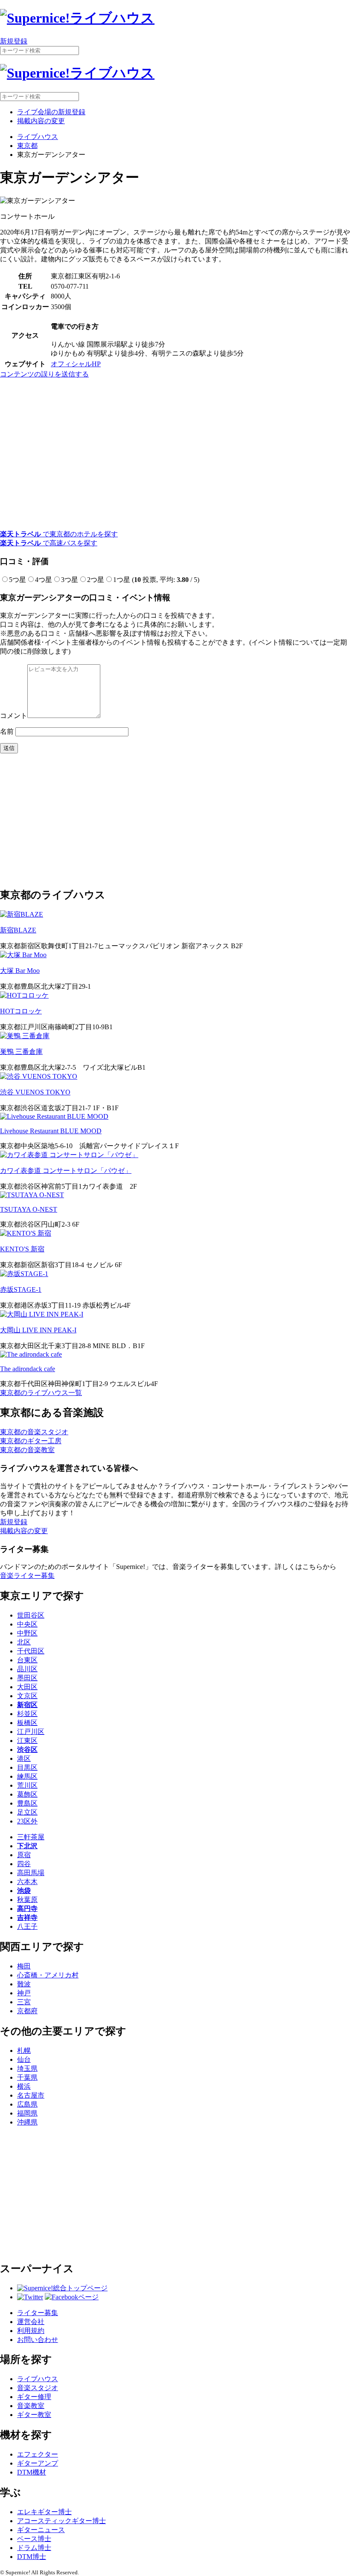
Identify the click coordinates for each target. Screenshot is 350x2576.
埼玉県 (27, 2068)
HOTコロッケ (21, 1011)
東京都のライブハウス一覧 (41, 1393)
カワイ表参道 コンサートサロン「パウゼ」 (66, 1171)
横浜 (24, 2086)
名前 (7, 731)
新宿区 (27, 1705)
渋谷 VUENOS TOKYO (35, 1092)
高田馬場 (31, 1873)
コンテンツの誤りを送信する (44, 374)
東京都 (27, 146)
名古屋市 (31, 2095)
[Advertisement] (175, 820)
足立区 (27, 1812)
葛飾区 (27, 1794)
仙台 (24, 2059)
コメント (14, 716)
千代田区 (31, 1651)
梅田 (24, 1966)
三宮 (24, 2002)
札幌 (24, 2051)
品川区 (27, 1669)
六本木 (27, 1882)
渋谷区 (27, 1750)
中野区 (27, 1633)
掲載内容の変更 (41, 121)
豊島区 (27, 1803)
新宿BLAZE (18, 930)
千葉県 (27, 2077)
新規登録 (14, 41)
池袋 (24, 1891)
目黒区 (27, 1767)
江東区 (27, 1741)
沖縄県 (27, 2122)
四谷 (24, 1864)
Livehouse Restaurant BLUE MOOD (51, 1131)
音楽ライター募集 (27, 1576)
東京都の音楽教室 (27, 1450)
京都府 (27, 2011)
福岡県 (27, 2113)
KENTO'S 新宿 (22, 1249)
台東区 (27, 1660)
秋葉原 (27, 1900)
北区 (24, 1642)
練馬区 (27, 1776)
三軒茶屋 (31, 1837)
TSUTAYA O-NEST (29, 1209)
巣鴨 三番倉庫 (21, 1052)
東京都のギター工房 (31, 1441)
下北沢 (27, 1846)
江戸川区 (31, 1732)
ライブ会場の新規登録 (51, 112)
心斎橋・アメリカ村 (48, 1975)
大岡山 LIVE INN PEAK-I (38, 1330)
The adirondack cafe (28, 1369)
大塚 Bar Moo (20, 971)
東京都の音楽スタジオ (34, 1432)
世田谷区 (31, 1615)
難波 (24, 1984)
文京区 (27, 1696)
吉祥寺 (27, 1918)
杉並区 (27, 1714)
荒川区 (27, 1785)
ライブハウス (38, 137)
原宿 (24, 1855)
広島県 (27, 2104)
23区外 (27, 1821)
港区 (24, 1758)
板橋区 (27, 1723)
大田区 (27, 1687)
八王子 (27, 1926)
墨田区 (27, 1678)
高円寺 (27, 1909)
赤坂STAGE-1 (21, 1289)
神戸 (24, 1993)
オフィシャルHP (76, 364)
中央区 (27, 1624)
